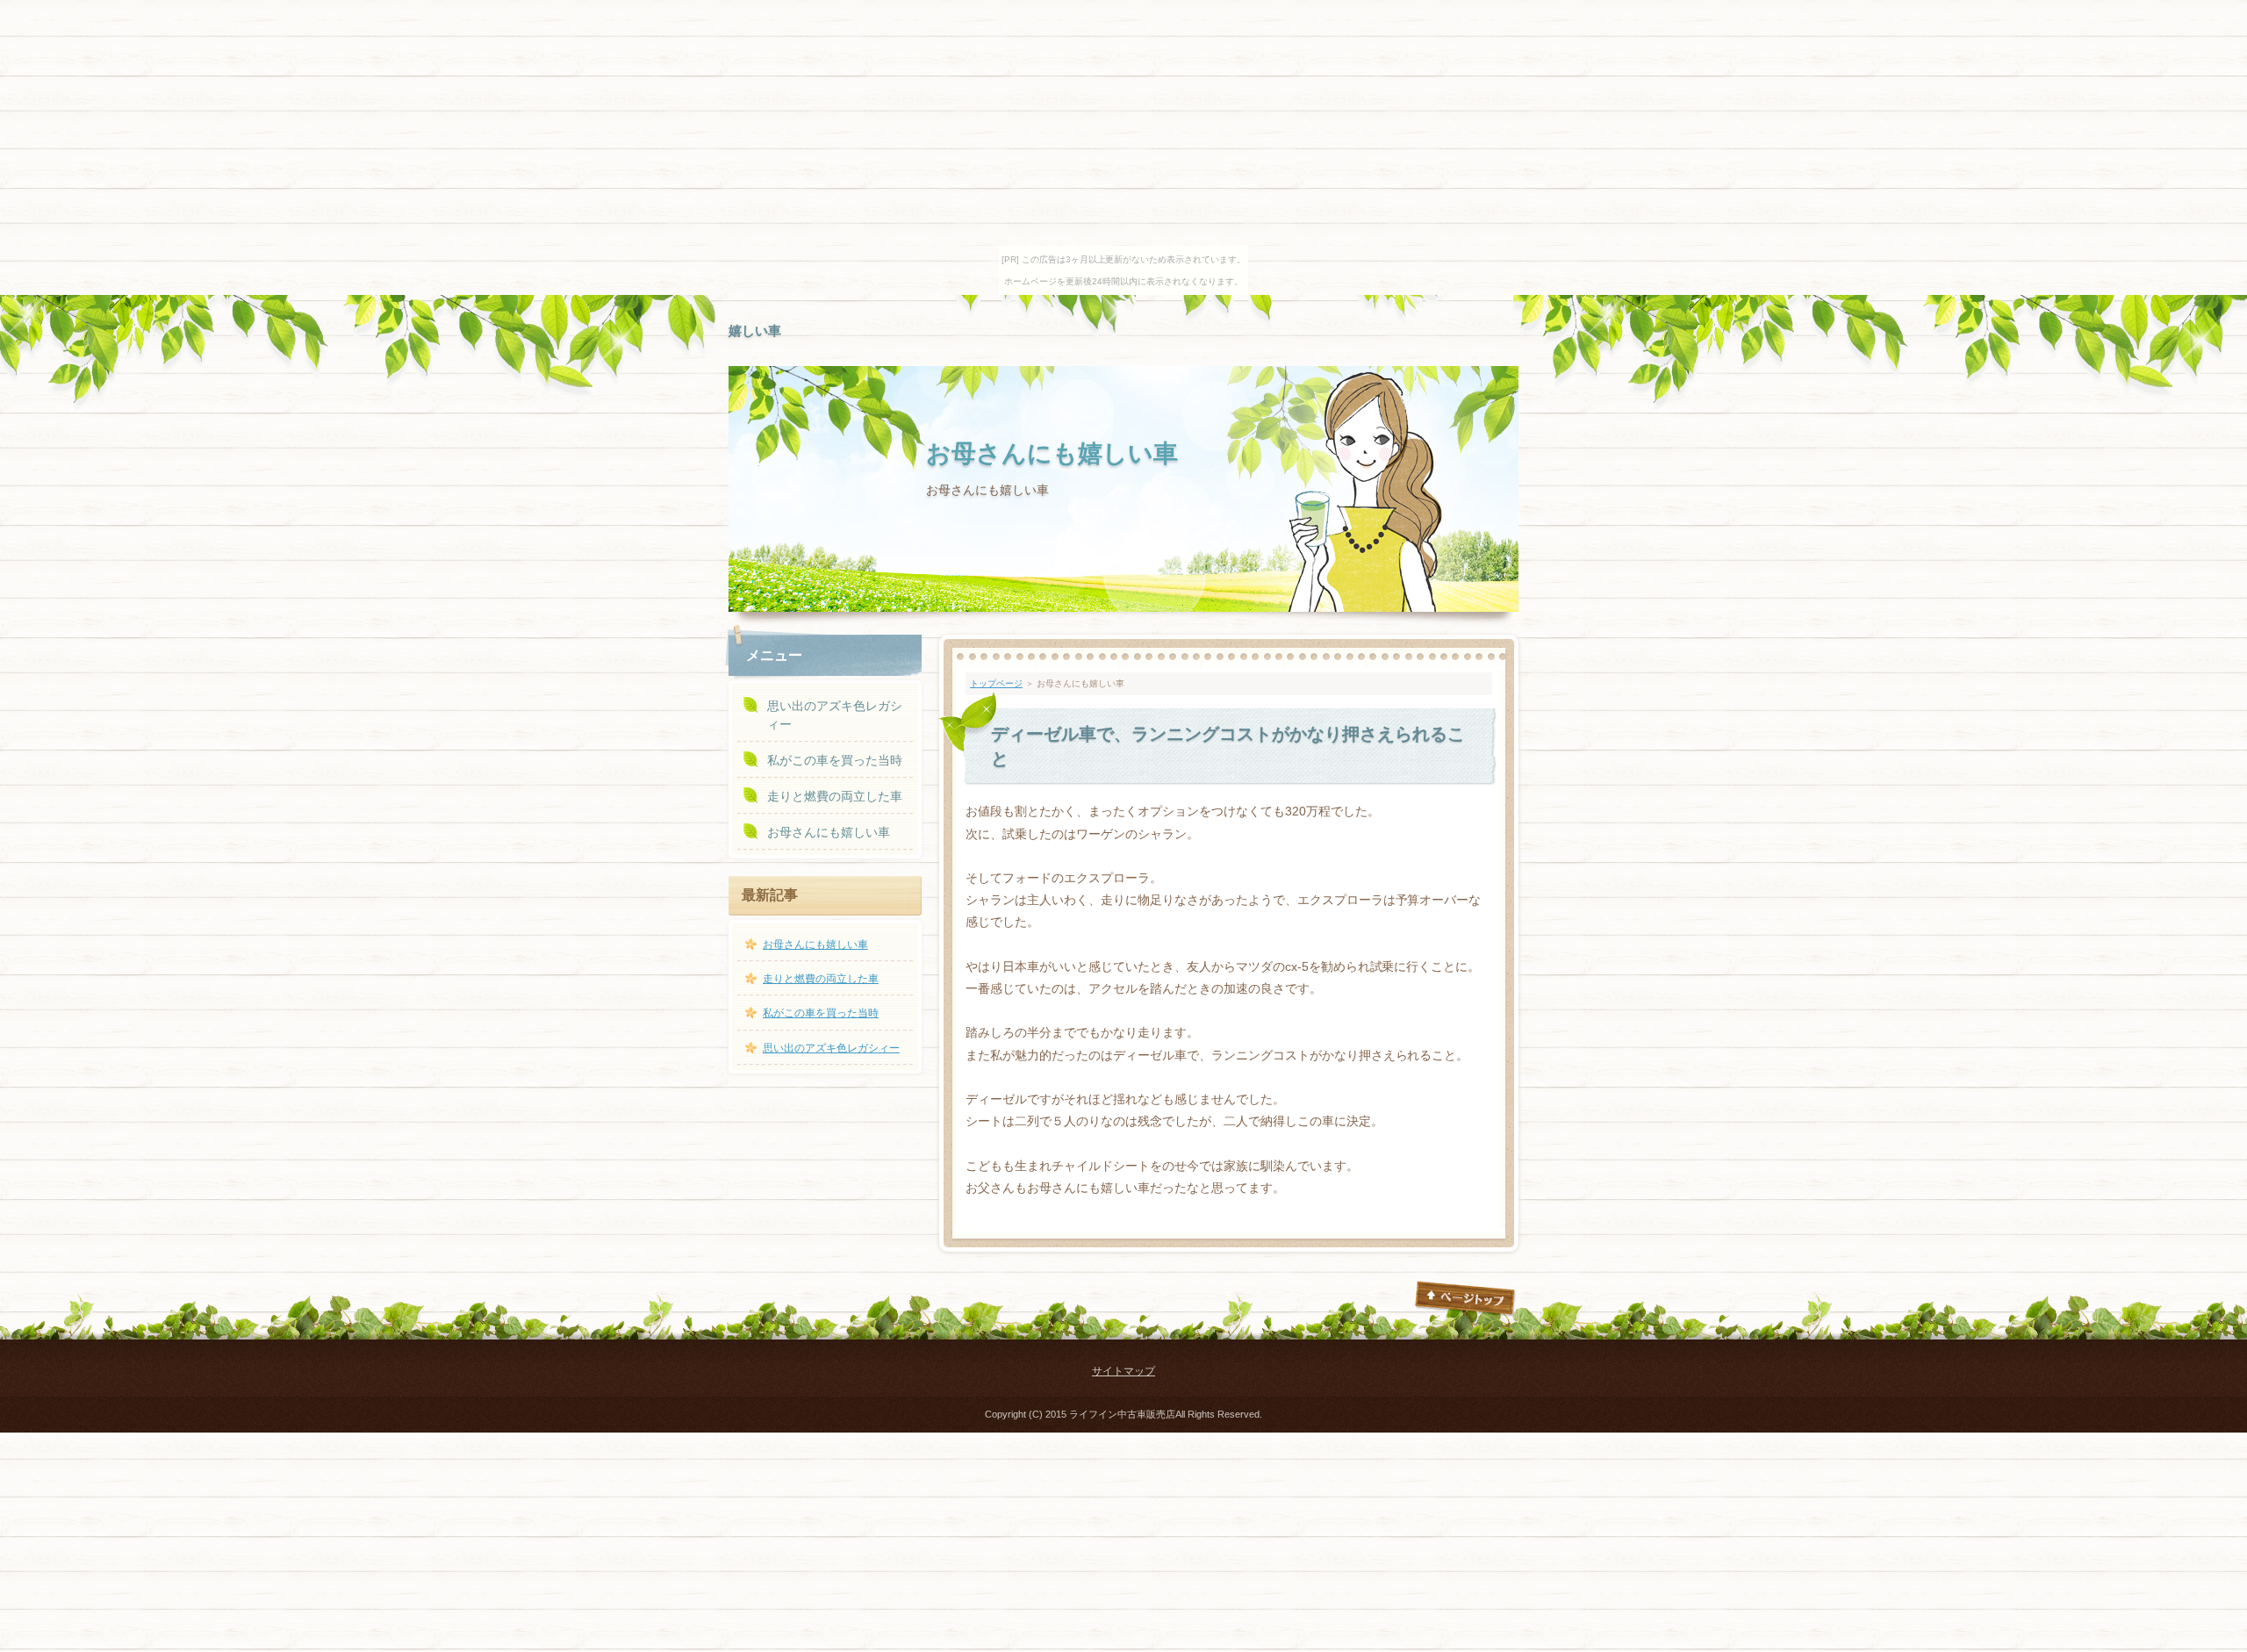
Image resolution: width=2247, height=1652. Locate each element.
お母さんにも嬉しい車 (1052, 453)
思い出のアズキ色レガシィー (835, 715)
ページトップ (1466, 1299)
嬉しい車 (755, 330)
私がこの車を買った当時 (835, 760)
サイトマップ (1123, 1371)
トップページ (996, 683)
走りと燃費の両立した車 (835, 796)
